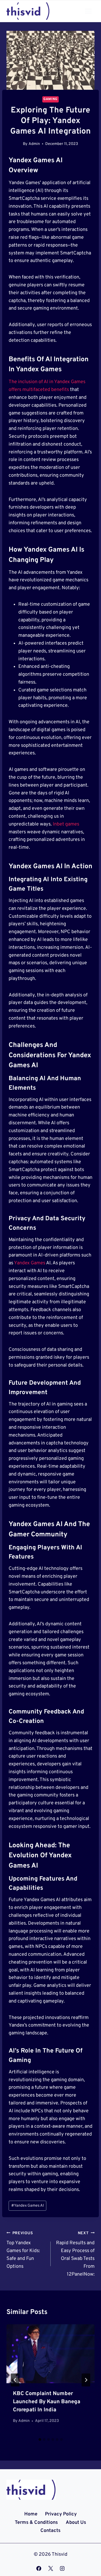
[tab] (40, 2439)
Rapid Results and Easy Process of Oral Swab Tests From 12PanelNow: (75, 2254)
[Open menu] (88, 11)
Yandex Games (30, 1263)
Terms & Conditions (36, 2523)
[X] (51, 2568)
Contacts (50, 2531)
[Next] (86, 2380)
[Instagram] (62, 2568)
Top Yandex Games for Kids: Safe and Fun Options (23, 2250)
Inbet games (66, 824)
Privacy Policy (61, 2514)
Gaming (50, 99)
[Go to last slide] (15, 2380)
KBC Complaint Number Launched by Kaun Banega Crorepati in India (47, 2402)
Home (31, 2514)
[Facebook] (39, 2568)
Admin (34, 144)
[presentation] (50, 2354)
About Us (76, 2523)
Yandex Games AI (28, 2206)
